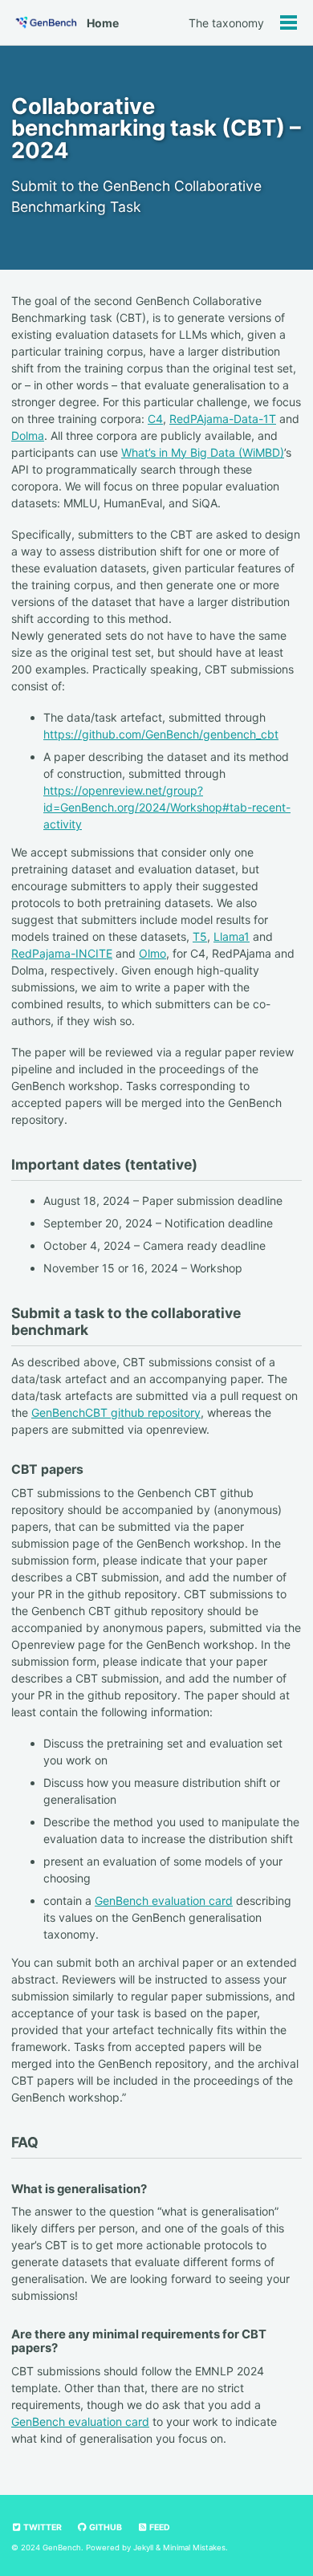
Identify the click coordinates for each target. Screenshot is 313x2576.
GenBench (62, 2548)
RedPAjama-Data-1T (223, 419)
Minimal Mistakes (194, 2548)
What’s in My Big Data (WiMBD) (203, 452)
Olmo (152, 953)
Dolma (28, 435)
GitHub (105, 2527)
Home (103, 23)
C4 (155, 419)
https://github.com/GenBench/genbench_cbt (161, 734)
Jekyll (143, 2548)
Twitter (42, 2527)
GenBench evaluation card (164, 1900)
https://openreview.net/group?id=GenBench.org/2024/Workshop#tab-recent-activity (167, 807)
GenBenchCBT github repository (116, 1412)
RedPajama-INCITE (62, 953)
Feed (159, 2527)
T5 (200, 936)
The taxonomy (226, 23)
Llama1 (232, 936)
